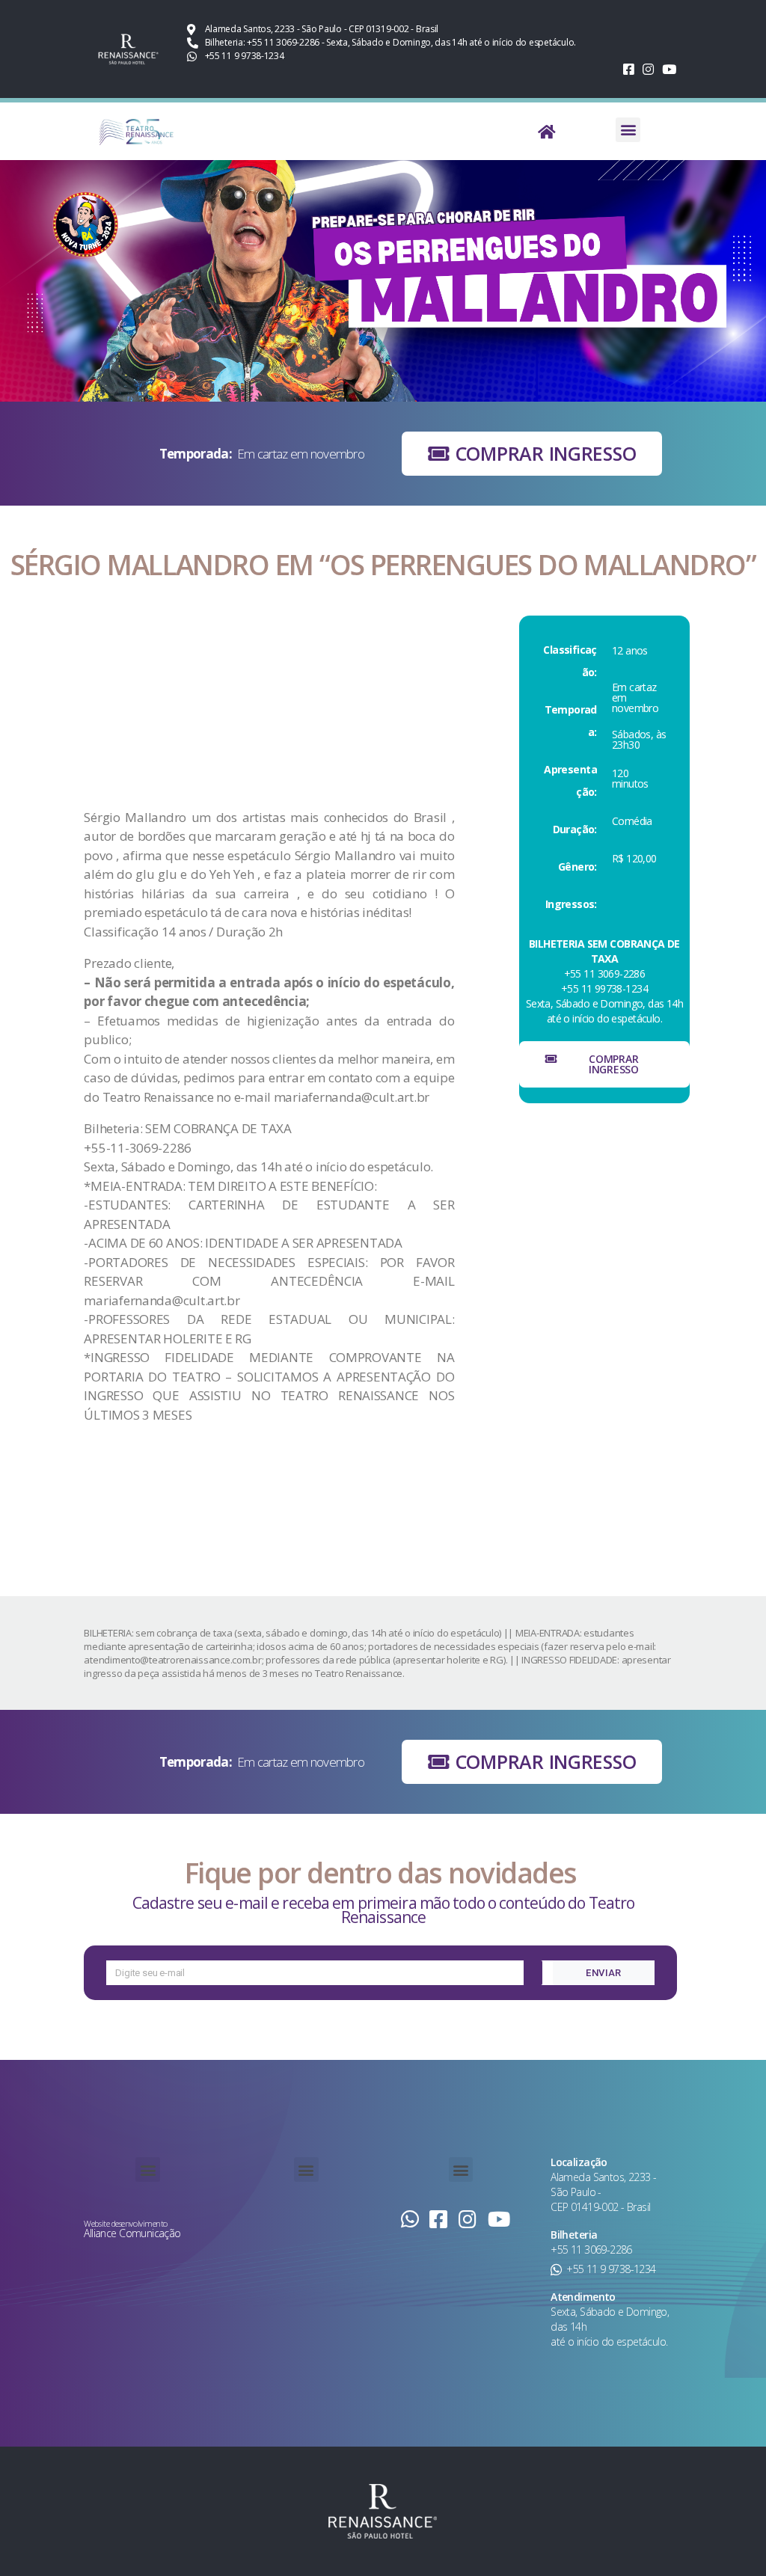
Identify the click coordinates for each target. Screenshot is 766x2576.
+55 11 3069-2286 (591, 2250)
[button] (628, 130)
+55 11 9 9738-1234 (611, 2269)
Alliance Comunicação (132, 2233)
